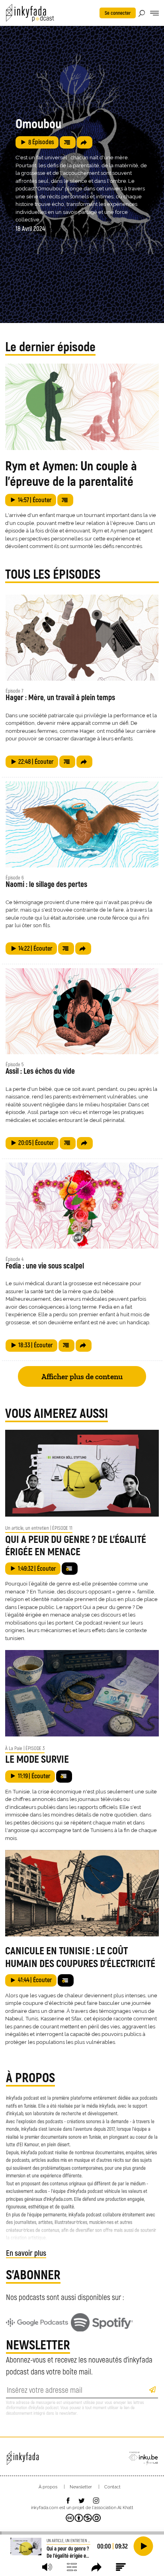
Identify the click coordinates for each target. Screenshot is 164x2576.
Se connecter (118, 13)
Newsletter (81, 2487)
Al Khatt (125, 2508)
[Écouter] (143, 2546)
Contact (112, 2487)
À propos (48, 2487)
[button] (47, 2567)
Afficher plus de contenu (82, 1377)
